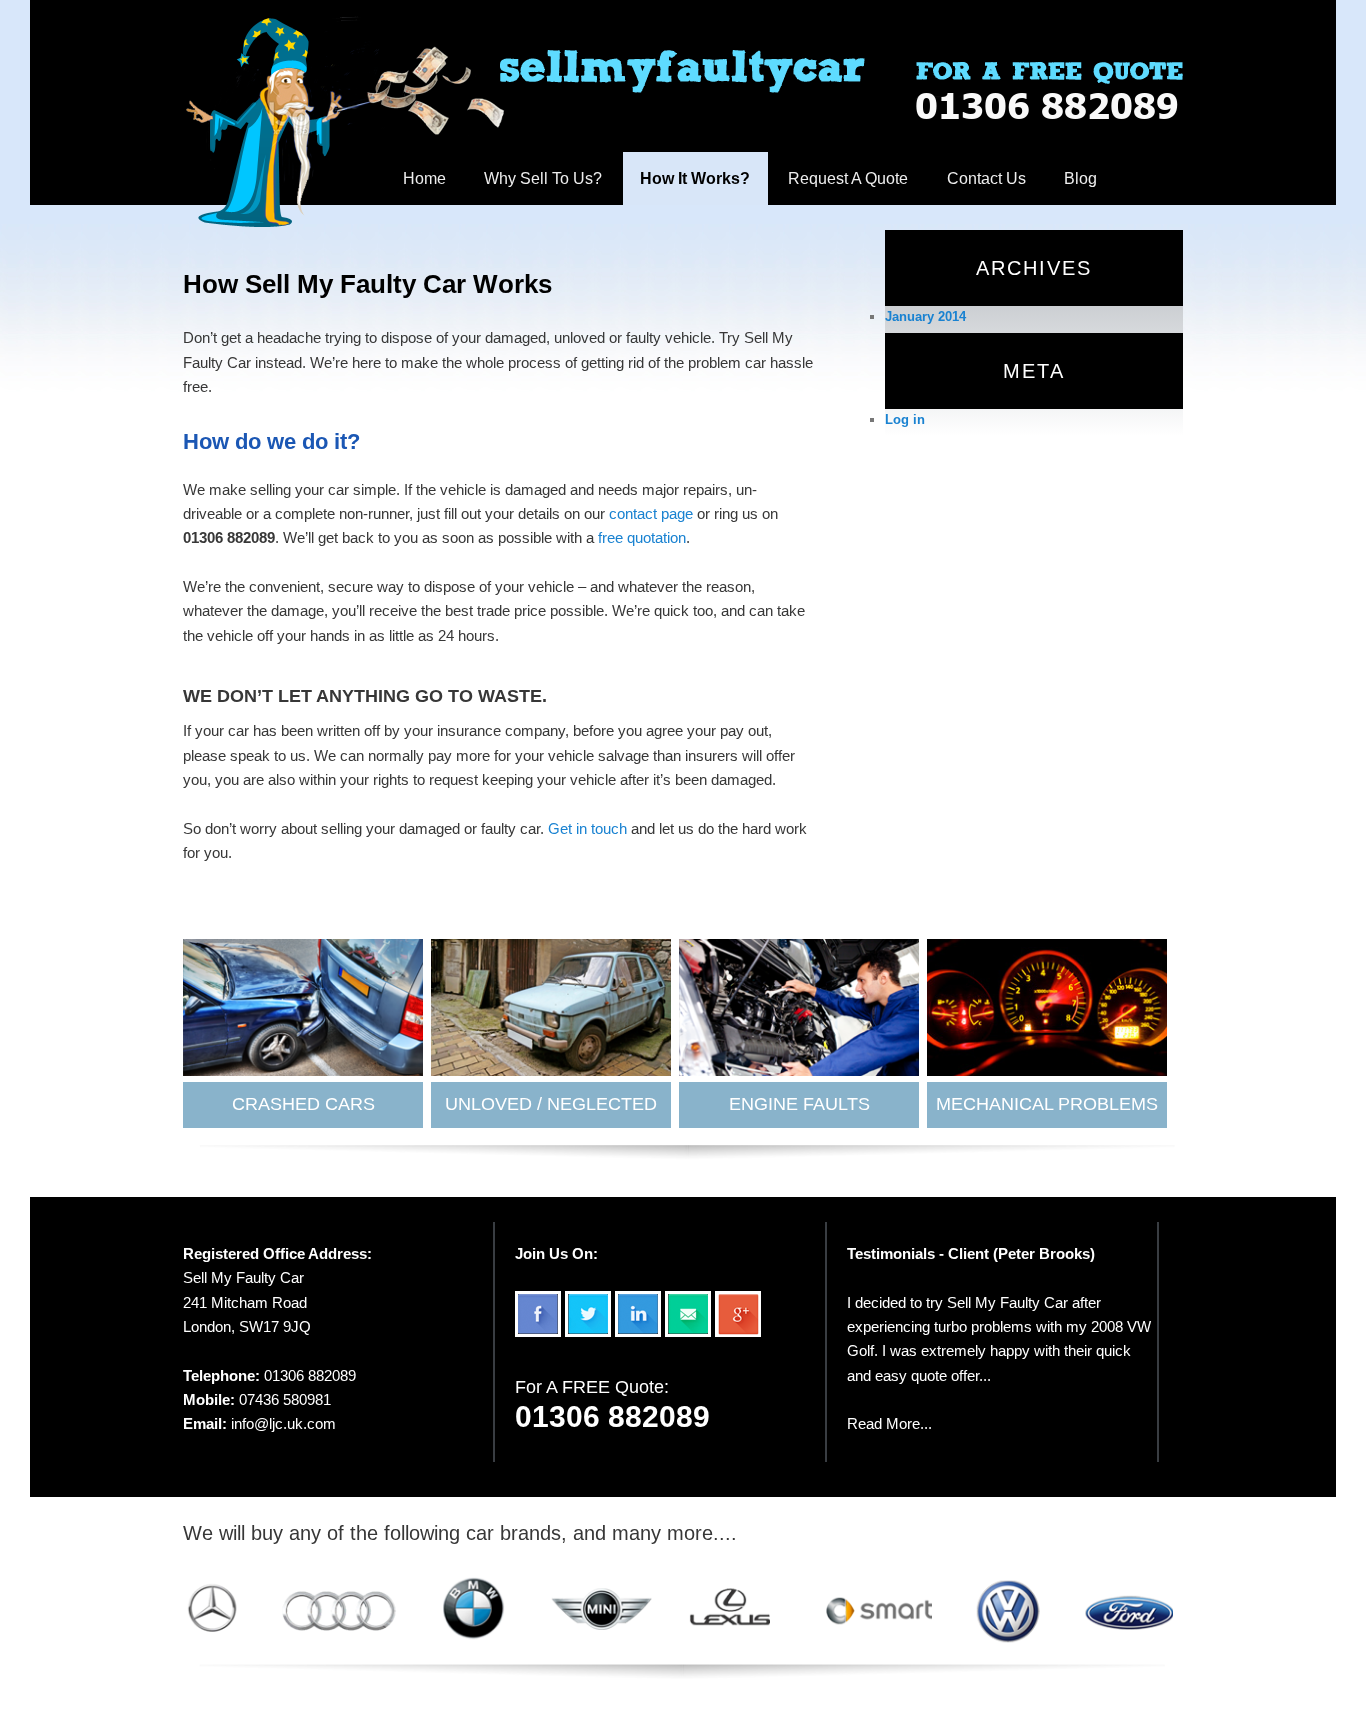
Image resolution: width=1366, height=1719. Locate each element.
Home (424, 178)
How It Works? (695, 178)
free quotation (642, 537)
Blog (1080, 178)
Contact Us (986, 178)
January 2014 (925, 316)
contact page (651, 513)
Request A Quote (848, 178)
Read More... (889, 1423)
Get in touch (587, 828)
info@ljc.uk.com (283, 1423)
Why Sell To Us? (543, 178)
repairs (705, 489)
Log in (905, 419)
